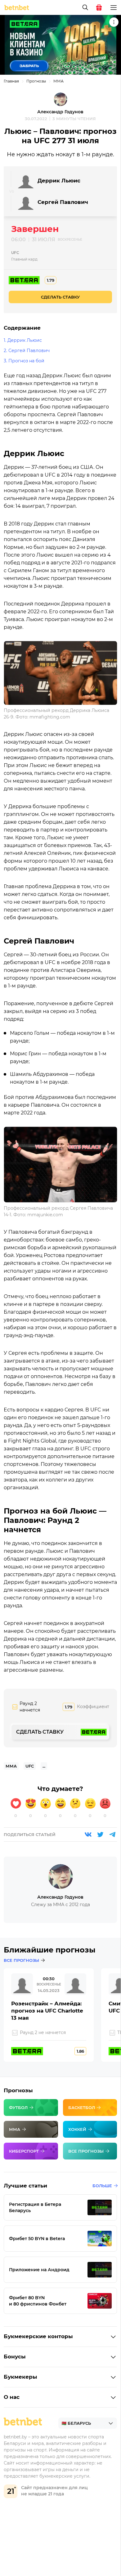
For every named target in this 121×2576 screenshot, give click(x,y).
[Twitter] (100, 1834)
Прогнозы (36, 81)
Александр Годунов (60, 112)
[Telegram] (112, 1834)
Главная (11, 81)
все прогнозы (21, 1960)
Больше (102, 2186)
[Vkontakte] (88, 1834)
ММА (58, 81)
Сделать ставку (60, 297)
